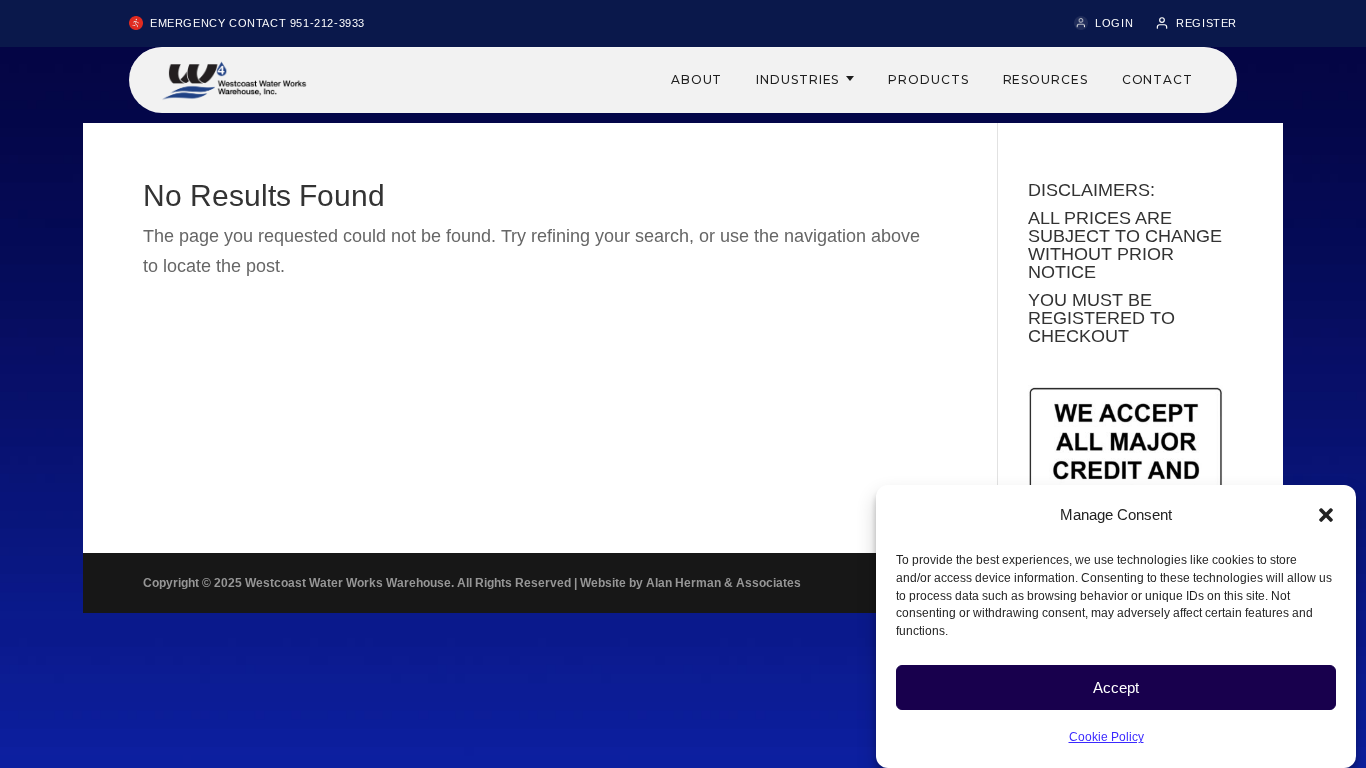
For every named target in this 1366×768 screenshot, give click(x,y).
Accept (1116, 687)
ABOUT (697, 79)
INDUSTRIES (797, 79)
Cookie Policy (1106, 737)
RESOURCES (1045, 79)
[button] (1326, 515)
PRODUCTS (928, 79)
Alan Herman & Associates (723, 583)
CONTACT (1157, 79)
